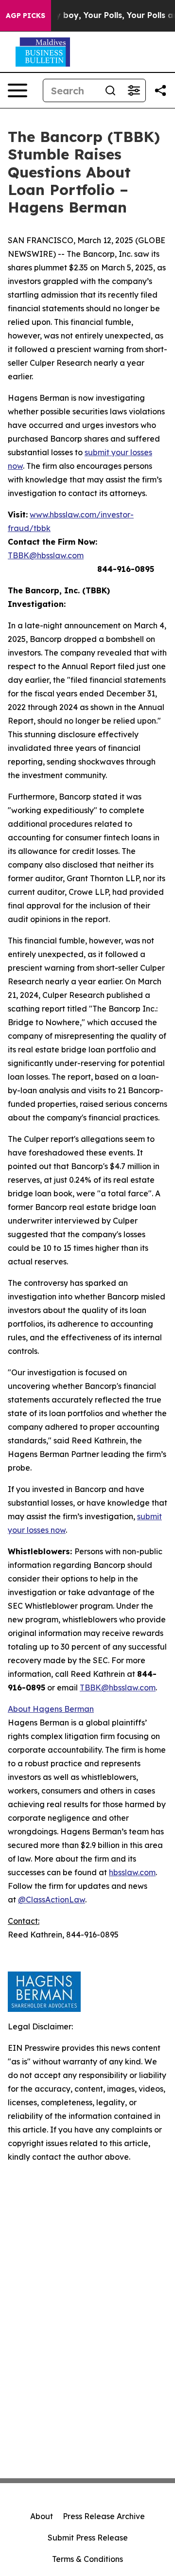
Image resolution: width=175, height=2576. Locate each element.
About (42, 2516)
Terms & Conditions (87, 2559)
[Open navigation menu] (17, 90)
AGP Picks (26, 16)
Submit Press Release (88, 2538)
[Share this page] (160, 90)
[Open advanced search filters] (134, 90)
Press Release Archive (104, 2516)
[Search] (110, 90)
